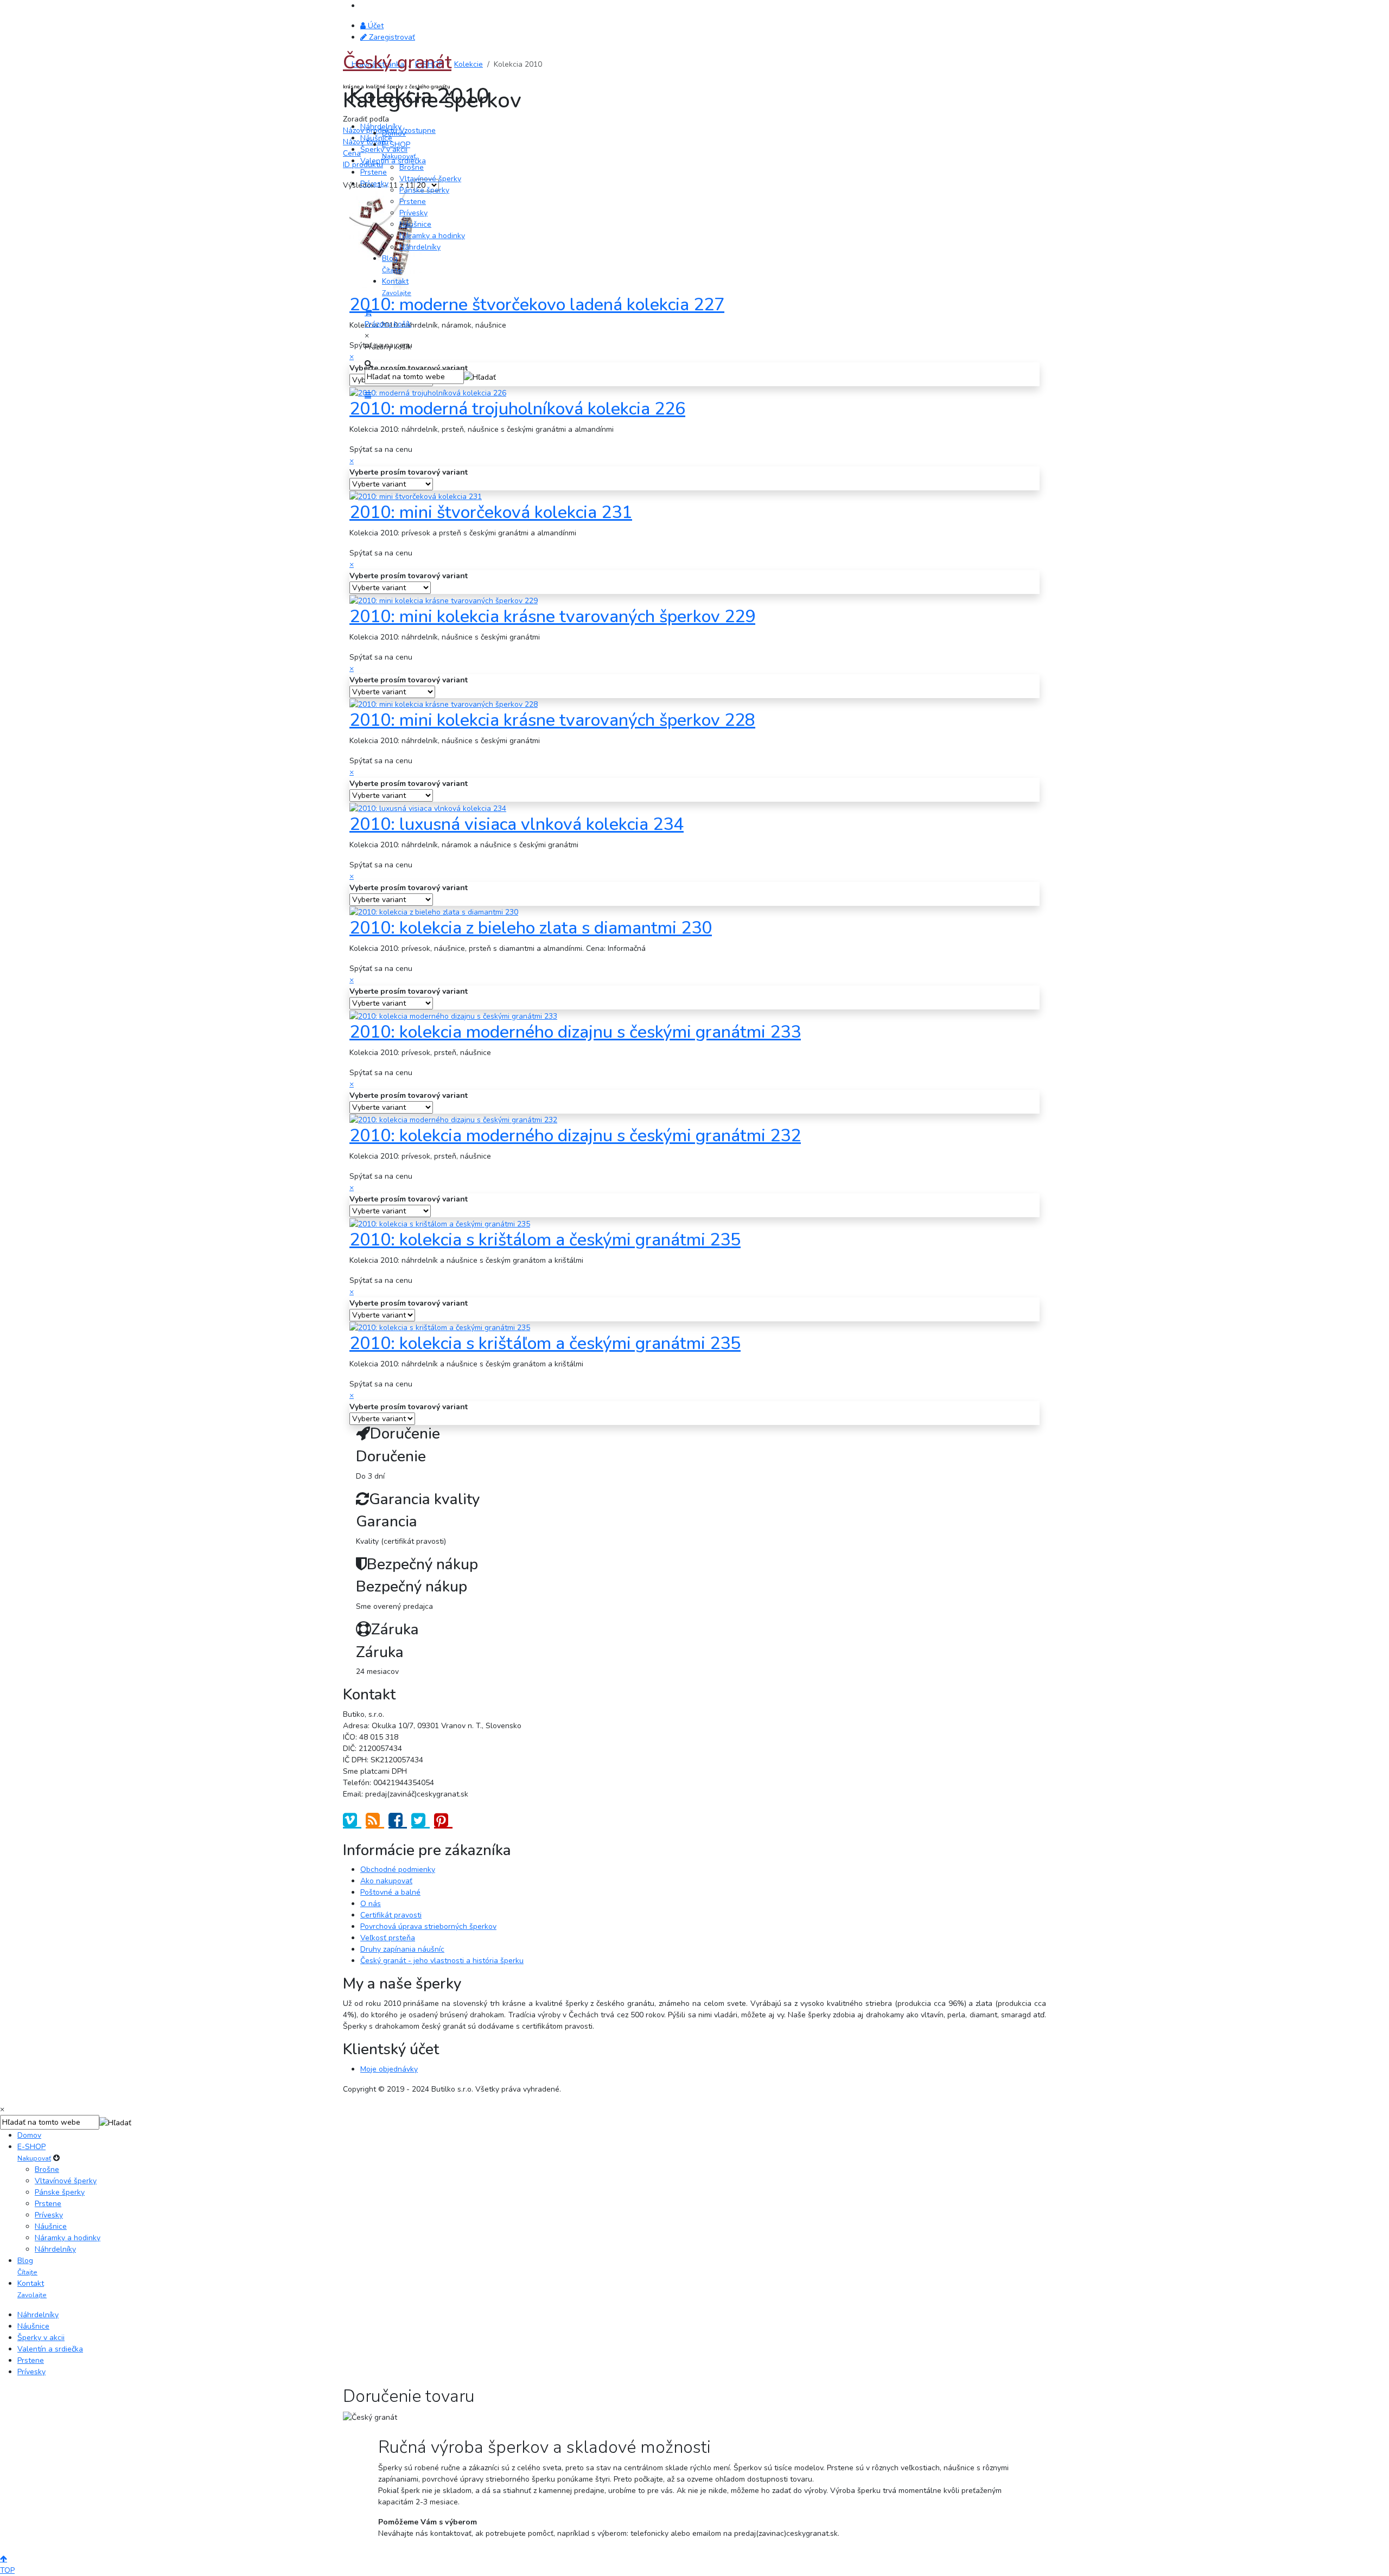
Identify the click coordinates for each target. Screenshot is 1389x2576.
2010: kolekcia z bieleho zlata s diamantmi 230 (531, 928)
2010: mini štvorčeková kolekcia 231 (491, 512)
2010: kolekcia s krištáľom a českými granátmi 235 (545, 1343)
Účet (375, 26)
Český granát (397, 62)
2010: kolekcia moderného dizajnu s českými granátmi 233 (575, 1032)
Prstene (374, 172)
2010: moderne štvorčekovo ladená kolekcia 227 (537, 305)
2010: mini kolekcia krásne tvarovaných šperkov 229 (552, 616)
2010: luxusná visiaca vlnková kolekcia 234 (517, 824)
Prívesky (374, 184)
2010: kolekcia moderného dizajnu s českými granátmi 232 (575, 1136)
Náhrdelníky (381, 127)
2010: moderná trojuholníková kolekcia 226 (517, 409)
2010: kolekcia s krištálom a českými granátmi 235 (545, 1240)
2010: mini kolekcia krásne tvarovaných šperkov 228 (552, 720)
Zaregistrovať (391, 37)
